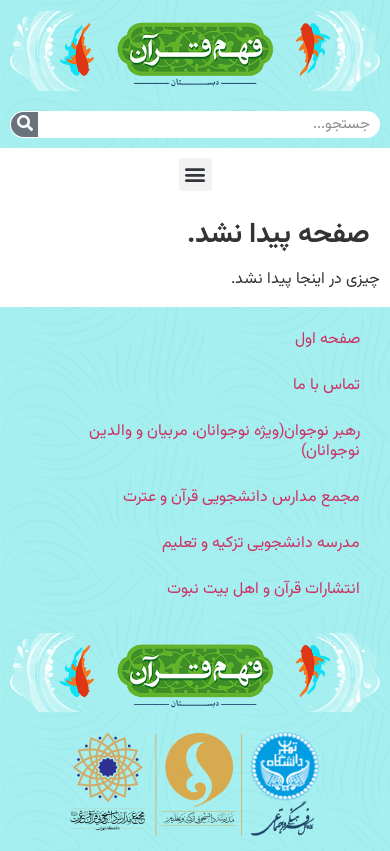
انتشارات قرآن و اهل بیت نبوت (263, 589)
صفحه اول (327, 339)
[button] (195, 174)
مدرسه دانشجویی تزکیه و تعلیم (261, 543)
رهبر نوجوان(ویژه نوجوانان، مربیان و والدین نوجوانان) (224, 441)
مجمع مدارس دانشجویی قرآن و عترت (241, 497)
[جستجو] (24, 124)
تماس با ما (326, 385)
